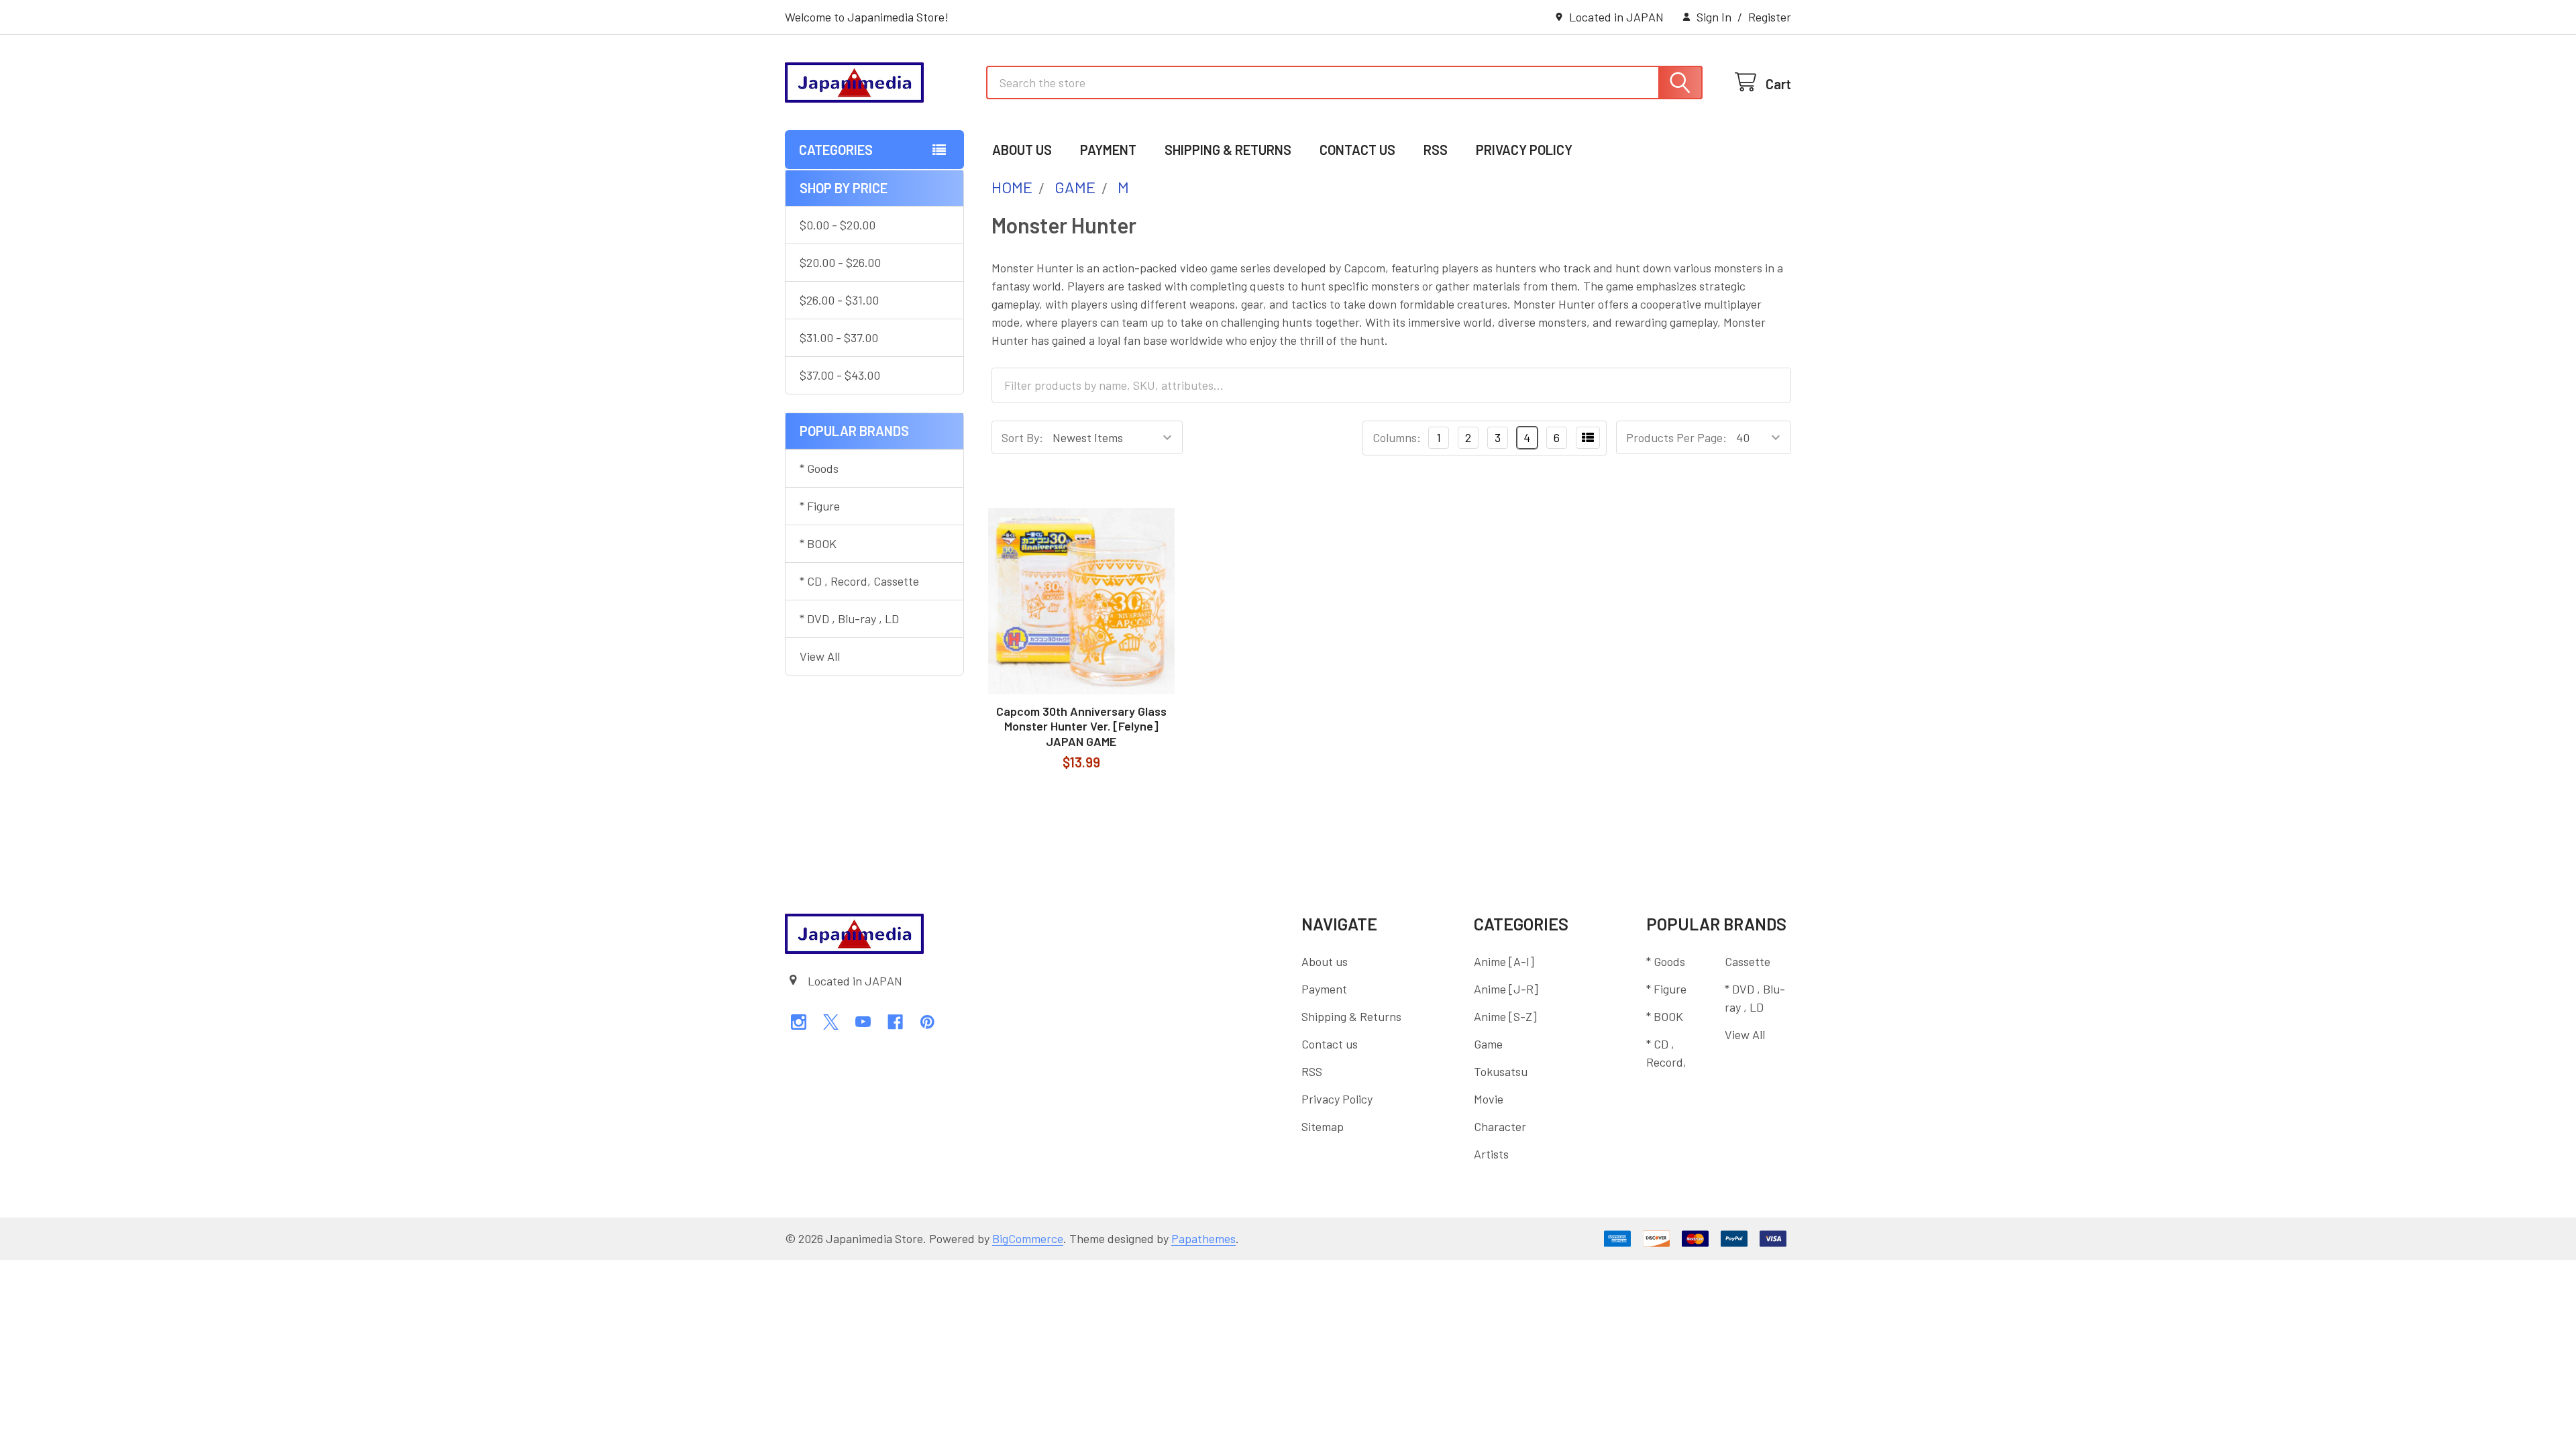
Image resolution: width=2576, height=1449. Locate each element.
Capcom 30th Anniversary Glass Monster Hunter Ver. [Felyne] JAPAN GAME (1081, 726)
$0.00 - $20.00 (838, 225)
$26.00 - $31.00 (839, 300)
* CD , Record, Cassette (859, 581)
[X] (831, 1022)
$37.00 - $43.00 (840, 375)
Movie (1489, 1099)
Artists (1491, 1154)
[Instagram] (799, 1022)
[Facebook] (895, 1022)
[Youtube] (863, 1022)
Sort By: (1022, 437)
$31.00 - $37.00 (839, 337)
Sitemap (1323, 1126)
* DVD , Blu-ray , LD (849, 619)
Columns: (1397, 437)
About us (1022, 150)
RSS (1436, 150)
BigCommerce (1028, 1238)
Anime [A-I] (1504, 961)
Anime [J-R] (1506, 989)
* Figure (820, 506)
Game (1488, 1044)
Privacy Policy (1524, 150)
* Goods (819, 468)
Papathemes (1203, 1238)
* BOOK (818, 543)
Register (1770, 17)
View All (820, 656)
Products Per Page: (1676, 437)
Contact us (1357, 150)
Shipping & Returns (1228, 150)
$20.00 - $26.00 (840, 262)
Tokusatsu (1501, 1071)
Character (1500, 1126)
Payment (1108, 150)
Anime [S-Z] (1505, 1016)
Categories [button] (836, 150)
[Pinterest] (927, 1022)
